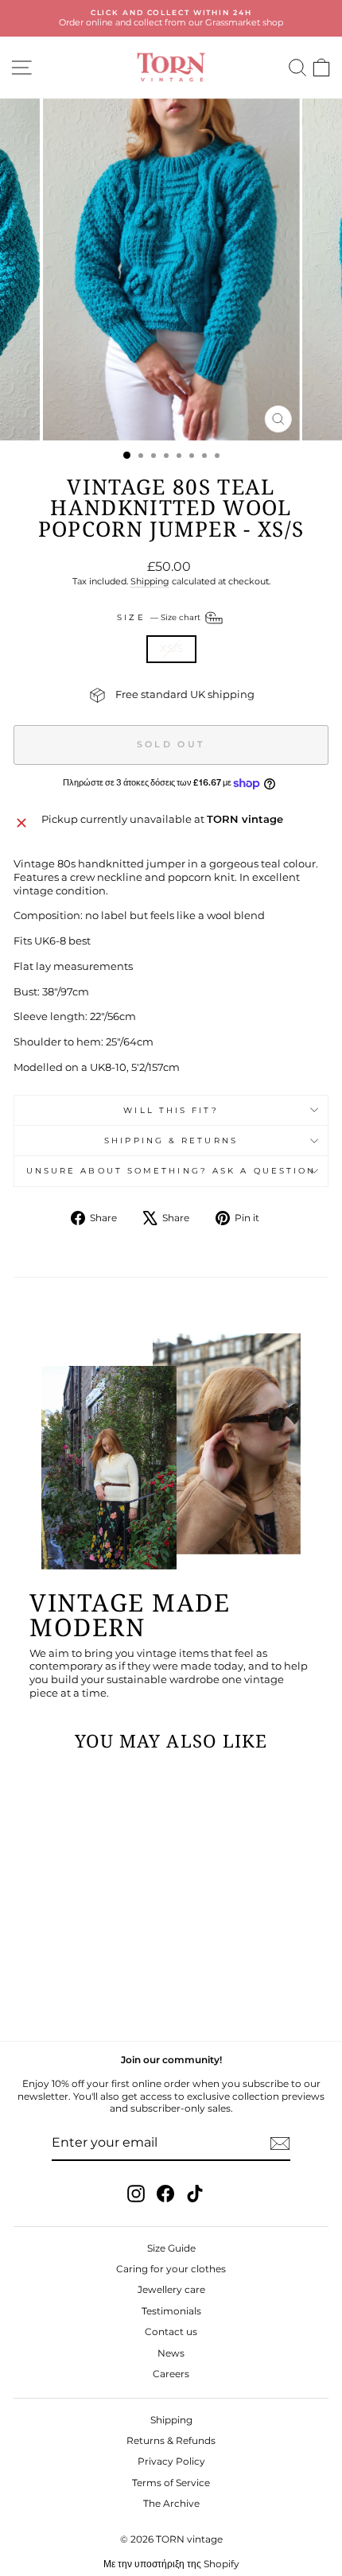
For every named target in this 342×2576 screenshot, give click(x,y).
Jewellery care (171, 2289)
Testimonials (171, 2311)
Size (159, 617)
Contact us (171, 2332)
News (171, 2353)
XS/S (171, 648)
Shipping (150, 581)
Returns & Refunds (171, 2440)
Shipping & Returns (171, 1141)
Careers (171, 2374)
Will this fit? (171, 1110)
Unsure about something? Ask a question (171, 1171)
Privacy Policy (171, 2461)
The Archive (171, 2503)
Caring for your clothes (171, 2269)
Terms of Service (171, 2483)
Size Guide (171, 2248)
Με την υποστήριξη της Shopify (171, 2564)
